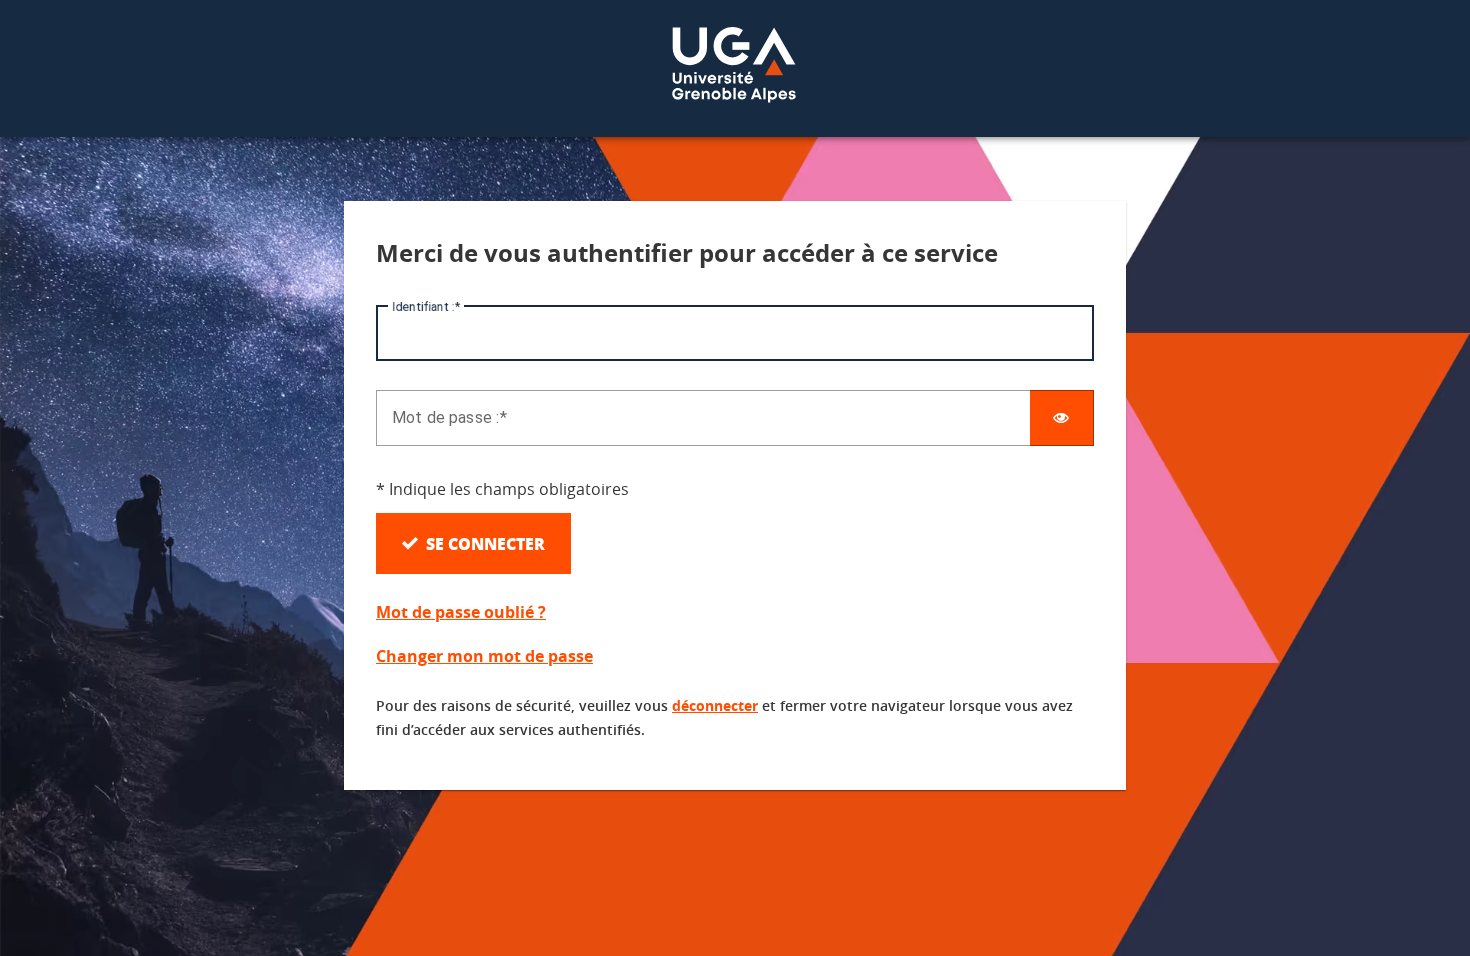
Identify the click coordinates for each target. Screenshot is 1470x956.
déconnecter (715, 705)
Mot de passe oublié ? (461, 612)
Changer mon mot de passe (484, 656)
